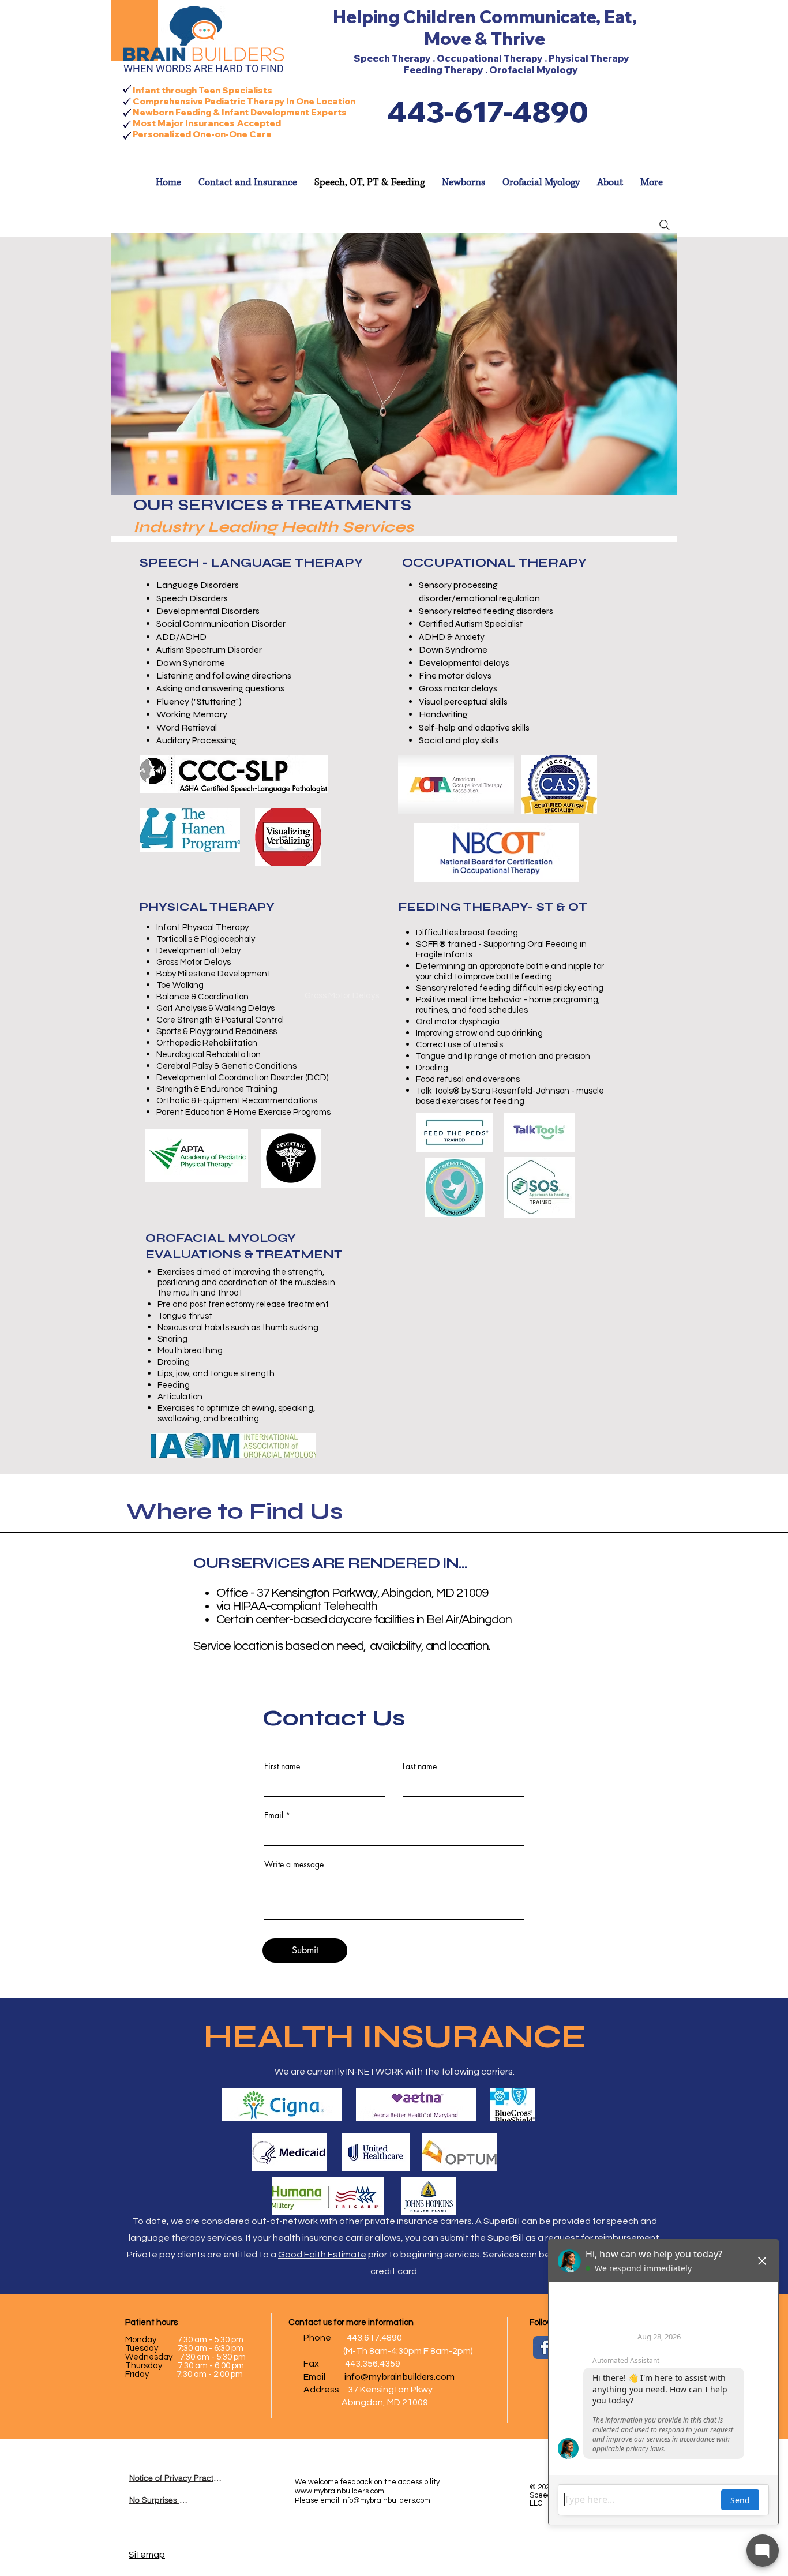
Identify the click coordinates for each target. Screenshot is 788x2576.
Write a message (294, 1864)
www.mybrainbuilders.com (339, 2491)
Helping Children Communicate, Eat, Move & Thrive (485, 28)
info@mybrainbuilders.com (399, 2377)
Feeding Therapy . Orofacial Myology (492, 70)
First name (282, 1766)
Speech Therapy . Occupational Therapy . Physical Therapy (491, 58)
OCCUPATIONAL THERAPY (494, 563)
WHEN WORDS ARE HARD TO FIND (204, 68)
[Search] (665, 225)
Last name (420, 1766)
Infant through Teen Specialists (202, 90)
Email (274, 1815)
